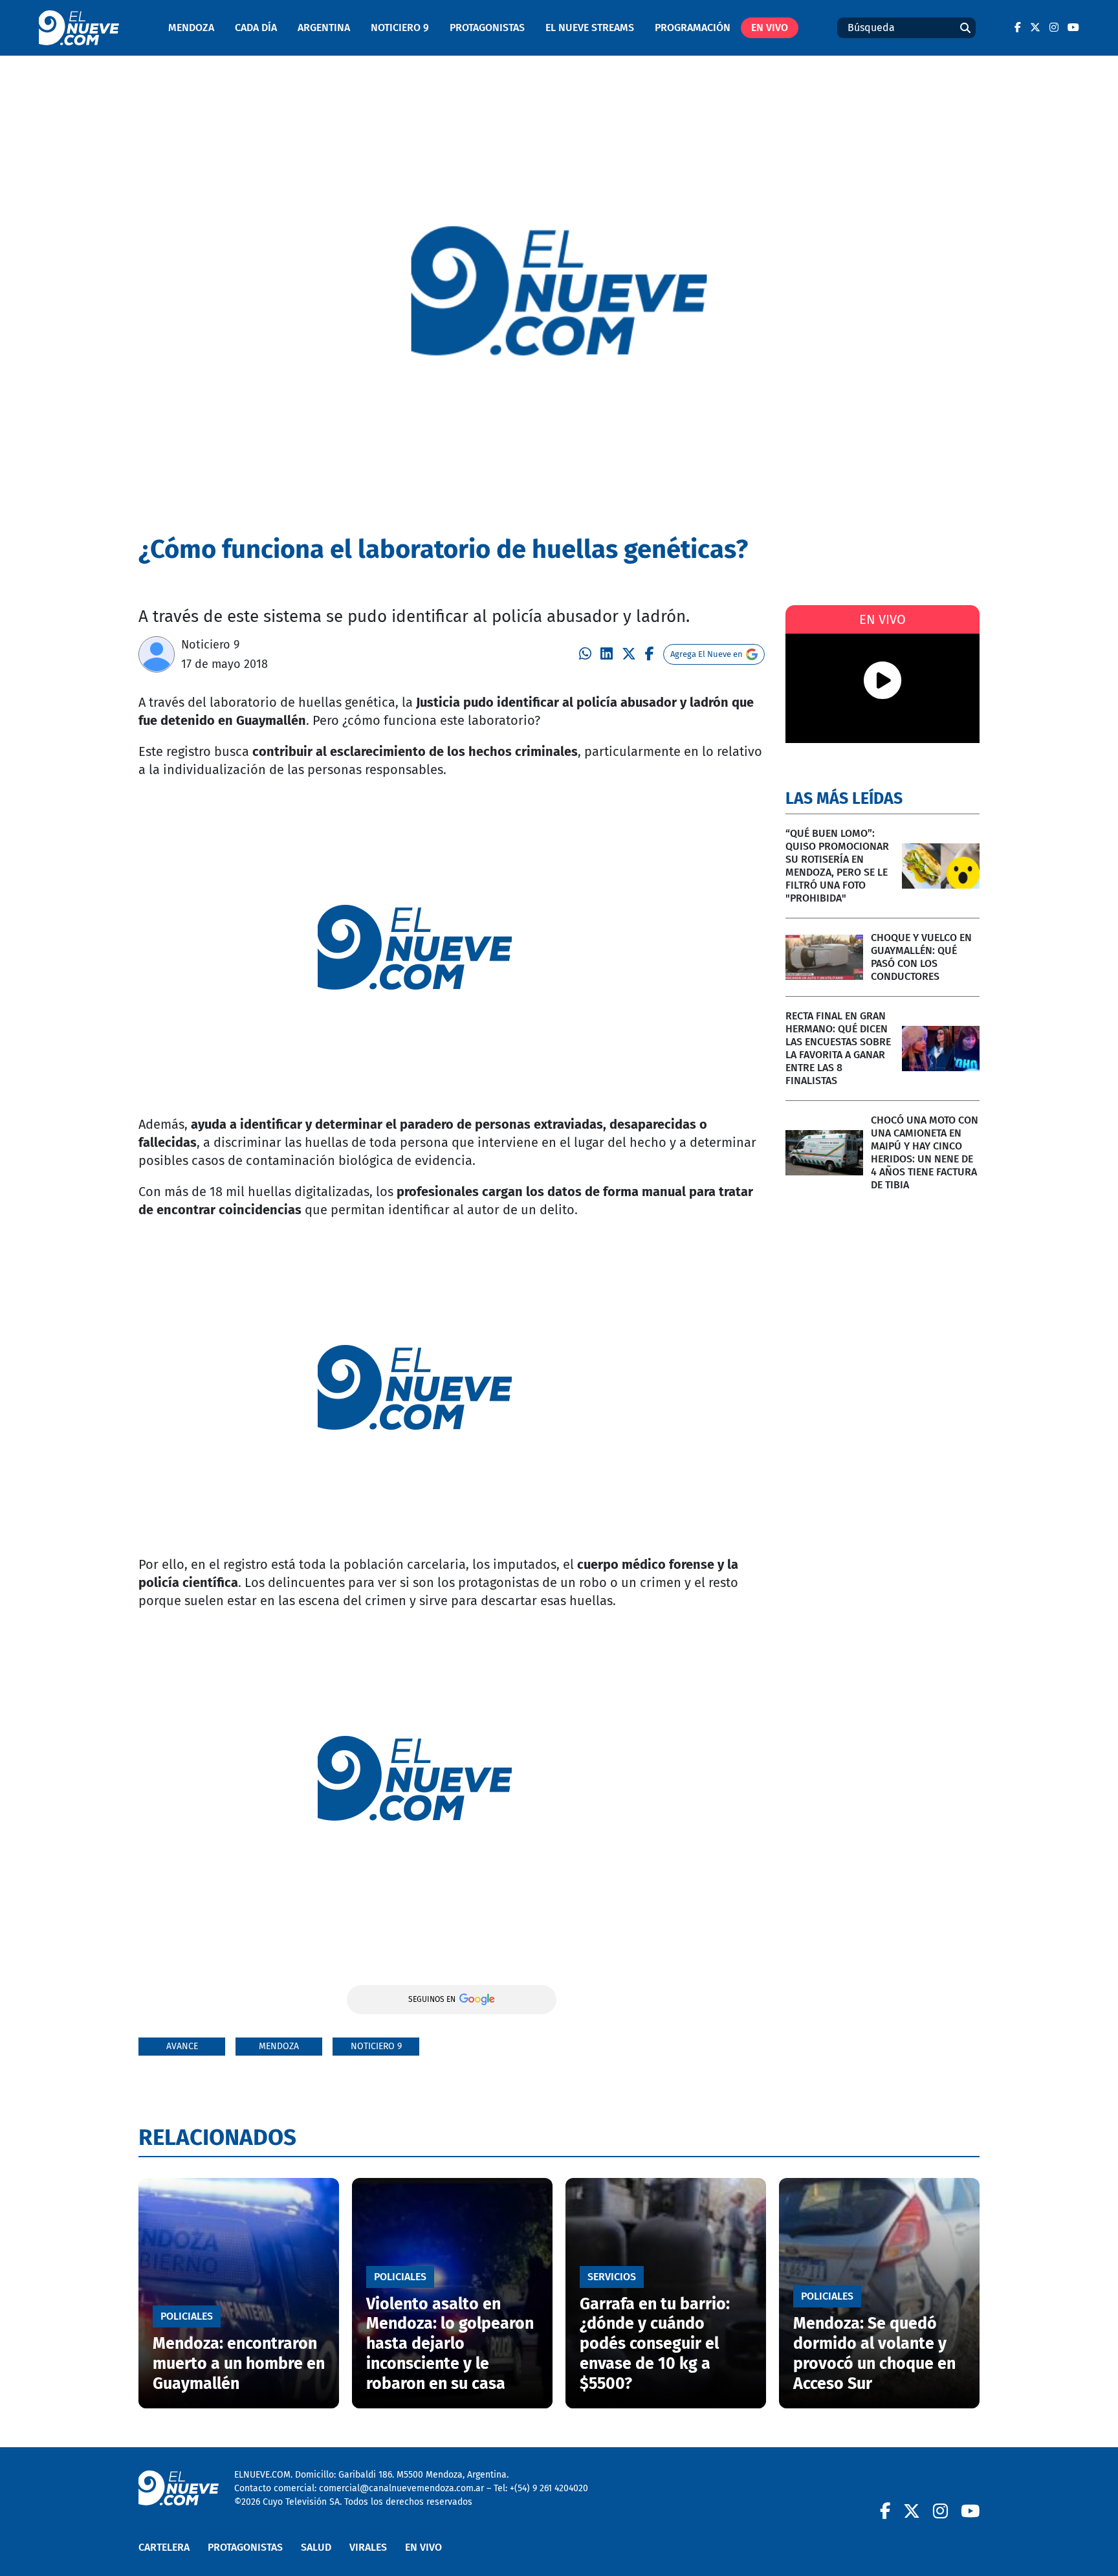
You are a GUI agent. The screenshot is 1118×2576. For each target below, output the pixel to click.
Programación (693, 28)
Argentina (324, 28)
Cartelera (164, 2547)
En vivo (770, 28)
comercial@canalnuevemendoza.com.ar (401, 2488)
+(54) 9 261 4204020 (549, 2488)
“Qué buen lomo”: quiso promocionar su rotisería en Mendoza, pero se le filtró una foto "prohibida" (837, 866)
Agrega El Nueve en (707, 654)
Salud (316, 2547)
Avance (182, 2046)
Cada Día (256, 28)
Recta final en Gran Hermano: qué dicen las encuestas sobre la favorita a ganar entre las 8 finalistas (838, 1048)
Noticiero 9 (400, 28)
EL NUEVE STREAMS (590, 28)
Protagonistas (487, 28)
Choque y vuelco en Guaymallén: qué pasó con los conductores (921, 957)
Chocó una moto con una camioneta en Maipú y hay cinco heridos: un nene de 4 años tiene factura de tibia (925, 1152)
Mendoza (191, 28)
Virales (368, 2547)
